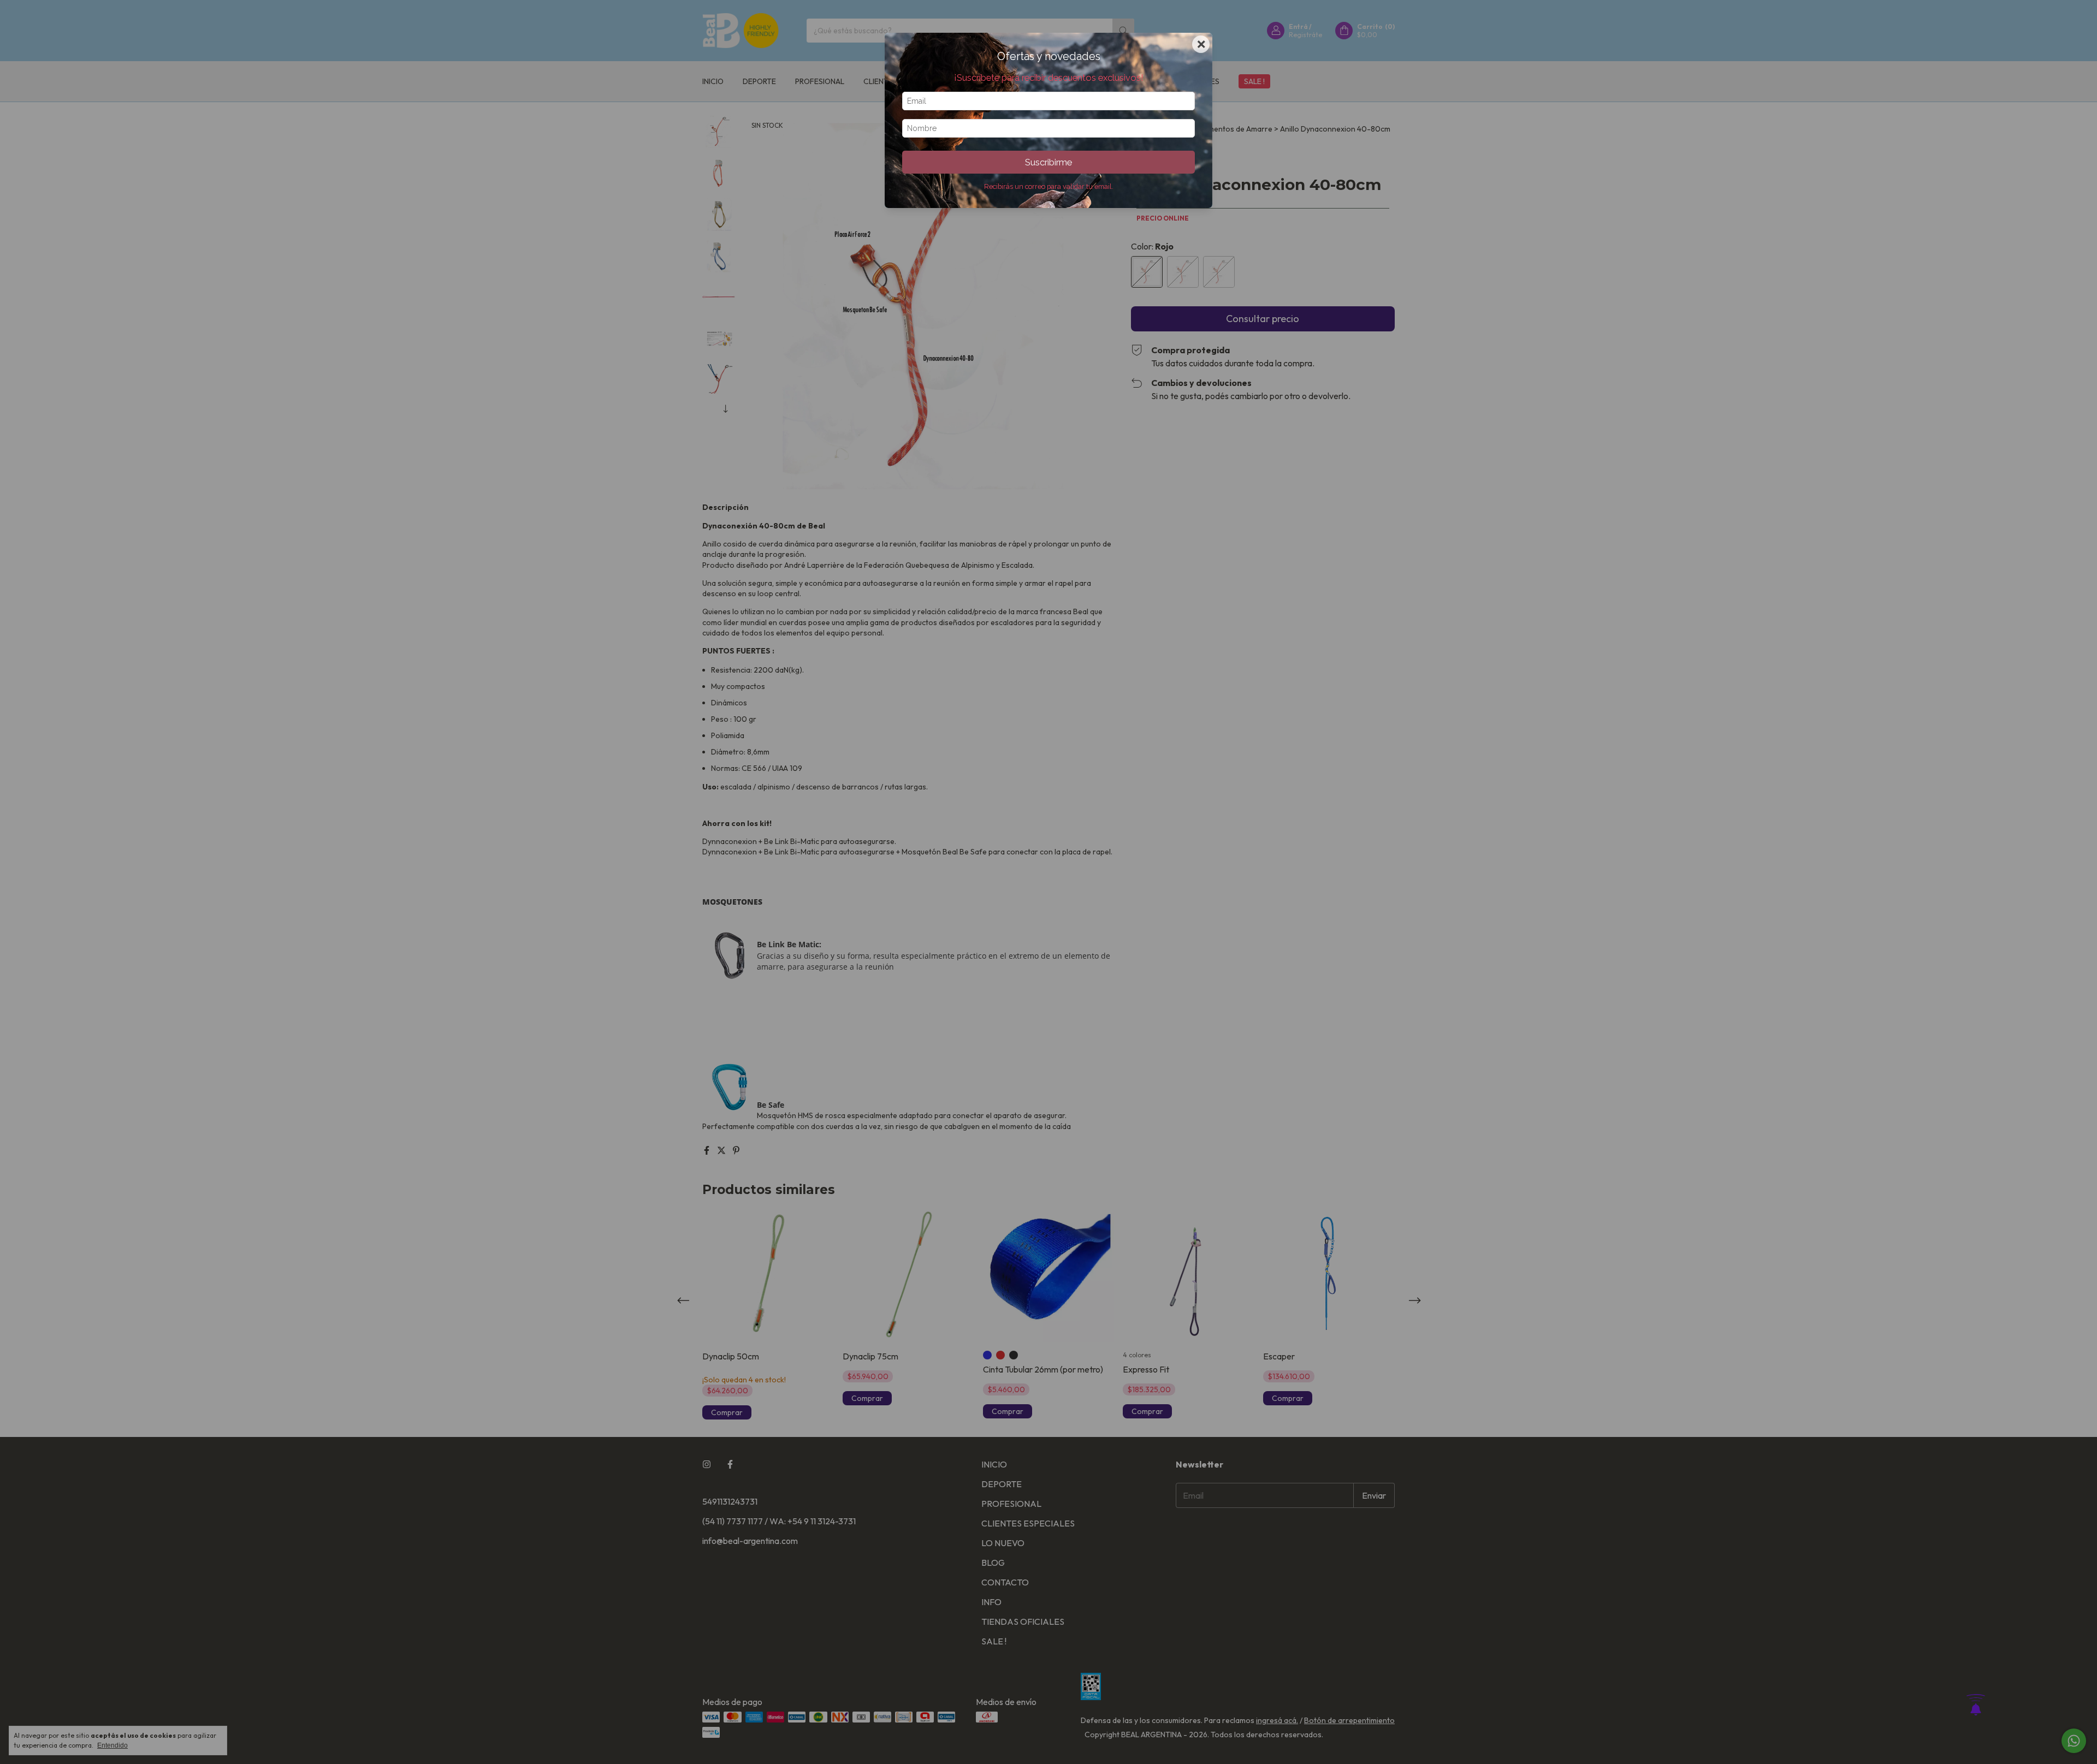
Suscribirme (1048, 162)
